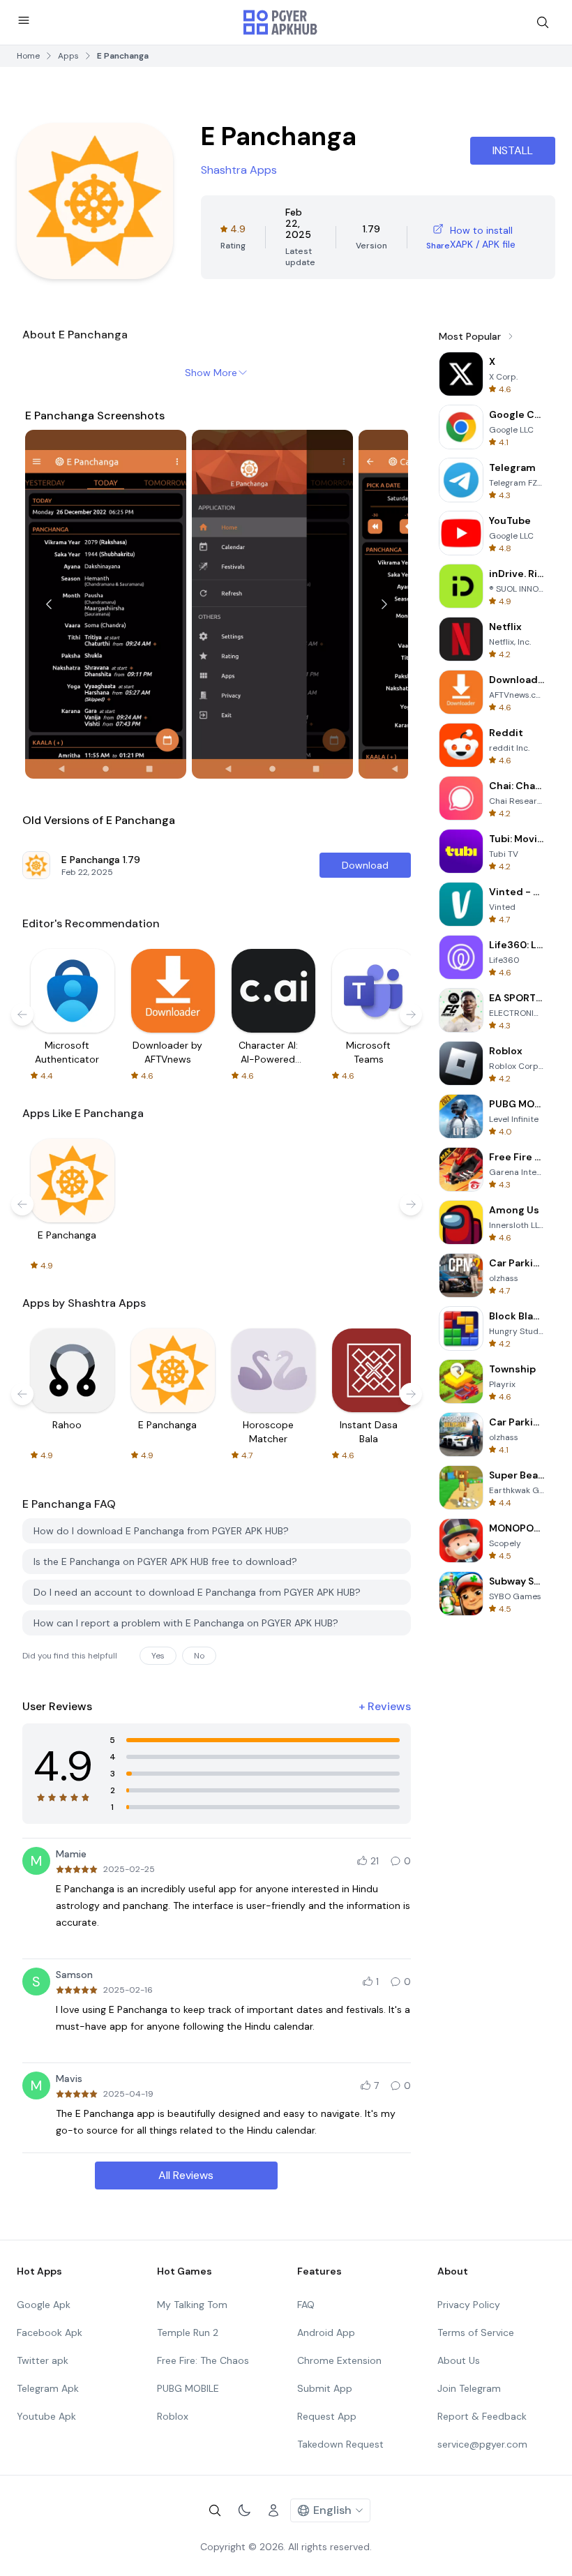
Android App (326, 2332)
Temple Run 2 (188, 2332)
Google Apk (44, 2305)
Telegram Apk (48, 2388)
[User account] (273, 2510)
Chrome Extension (339, 2360)
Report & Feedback (482, 2416)
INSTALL (513, 150)
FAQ (306, 2305)
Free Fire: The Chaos (203, 2360)
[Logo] (280, 22)
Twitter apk (43, 2360)
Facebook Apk (50, 2332)
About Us (459, 2360)
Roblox (173, 2416)
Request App (327, 2416)
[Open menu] (24, 20)
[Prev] (49, 604)
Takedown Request (340, 2444)
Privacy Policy (469, 2305)
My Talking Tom (192, 2305)
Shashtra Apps (239, 170)
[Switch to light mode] (244, 2510)
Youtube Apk (46, 2416)
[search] (543, 22)
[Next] (384, 604)
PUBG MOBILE (188, 2388)
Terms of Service (476, 2332)
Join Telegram (469, 2388)
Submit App (325, 2388)
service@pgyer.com (482, 2444)
